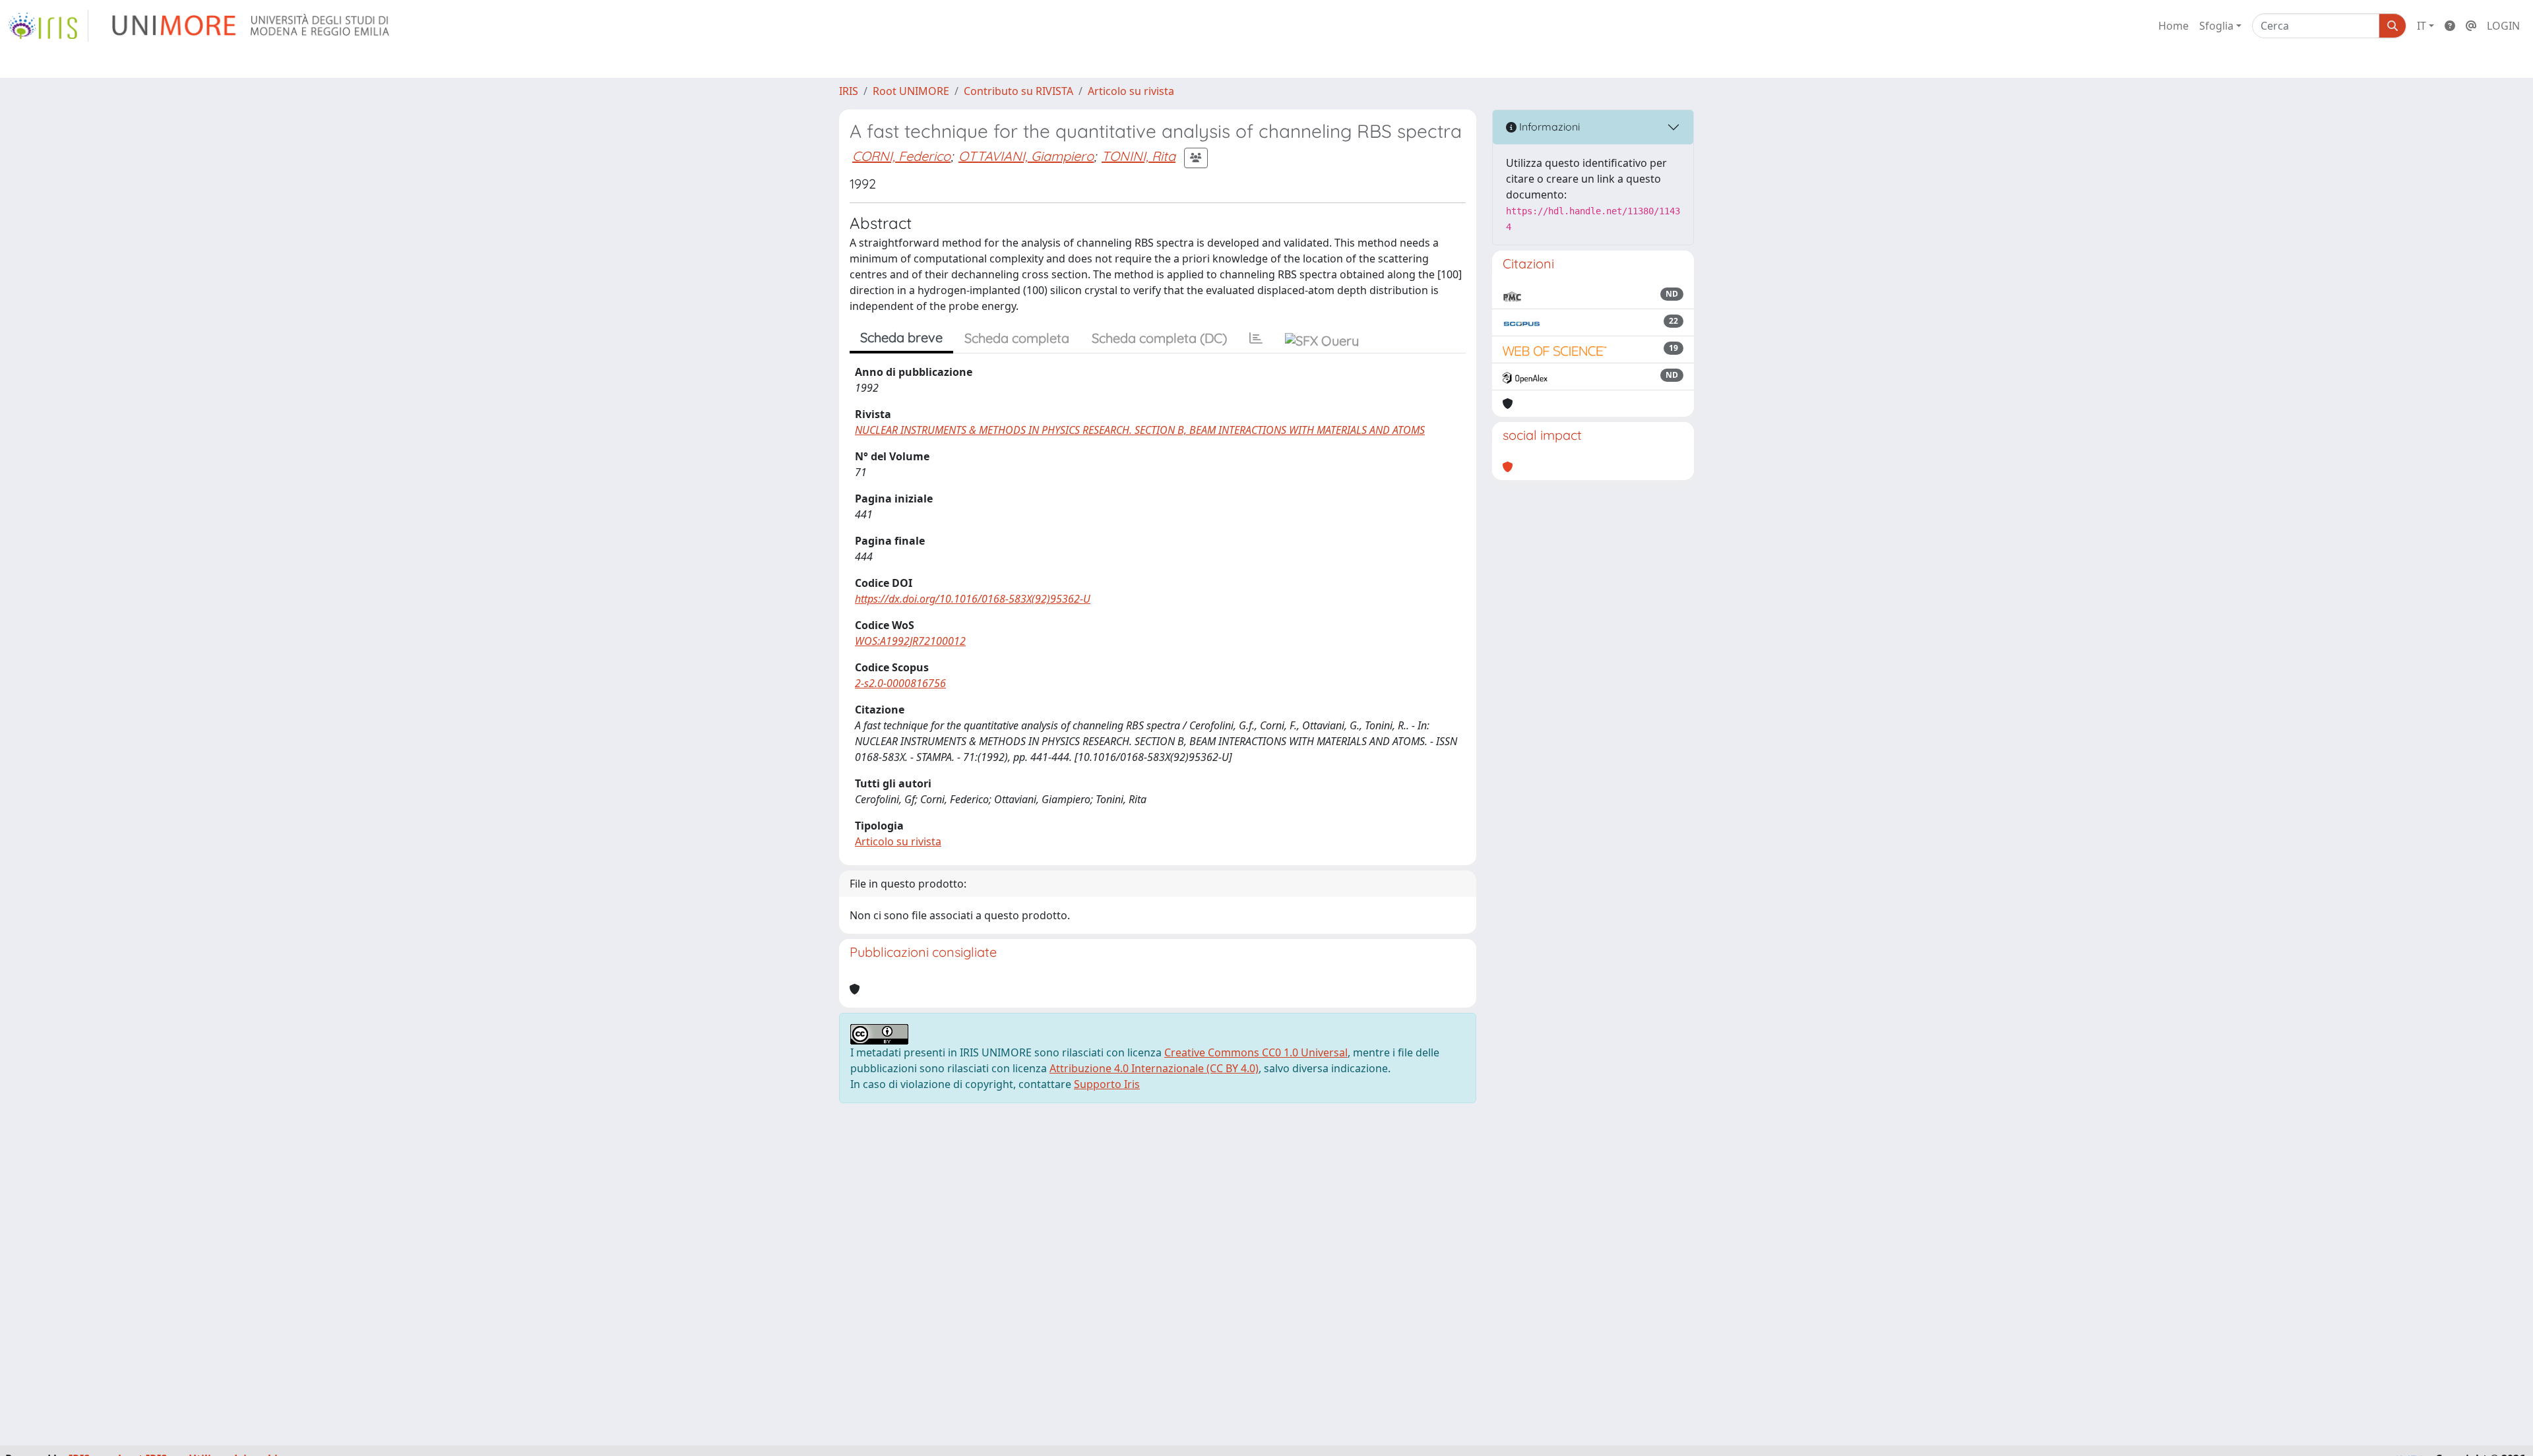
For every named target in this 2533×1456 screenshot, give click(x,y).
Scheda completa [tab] (1017, 338)
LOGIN (2503, 26)
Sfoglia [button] (2216, 26)
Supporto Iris (1107, 1084)
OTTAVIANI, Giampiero (1026, 156)
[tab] (1256, 338)
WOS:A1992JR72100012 (910, 641)
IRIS (849, 91)
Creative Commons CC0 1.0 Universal (1256, 1052)
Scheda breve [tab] (901, 337)
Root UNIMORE (911, 91)
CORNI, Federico (901, 156)
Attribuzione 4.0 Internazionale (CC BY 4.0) (1154, 1068)
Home (2173, 26)
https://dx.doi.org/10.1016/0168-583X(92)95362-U (973, 599)
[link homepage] (48, 26)
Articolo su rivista (1131, 91)
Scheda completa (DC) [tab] (1159, 338)
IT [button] (2422, 26)
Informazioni (1548, 127)
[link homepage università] (252, 26)
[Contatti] (2471, 26)
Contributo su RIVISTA (1018, 91)
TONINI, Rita (1139, 156)
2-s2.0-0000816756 (900, 683)
